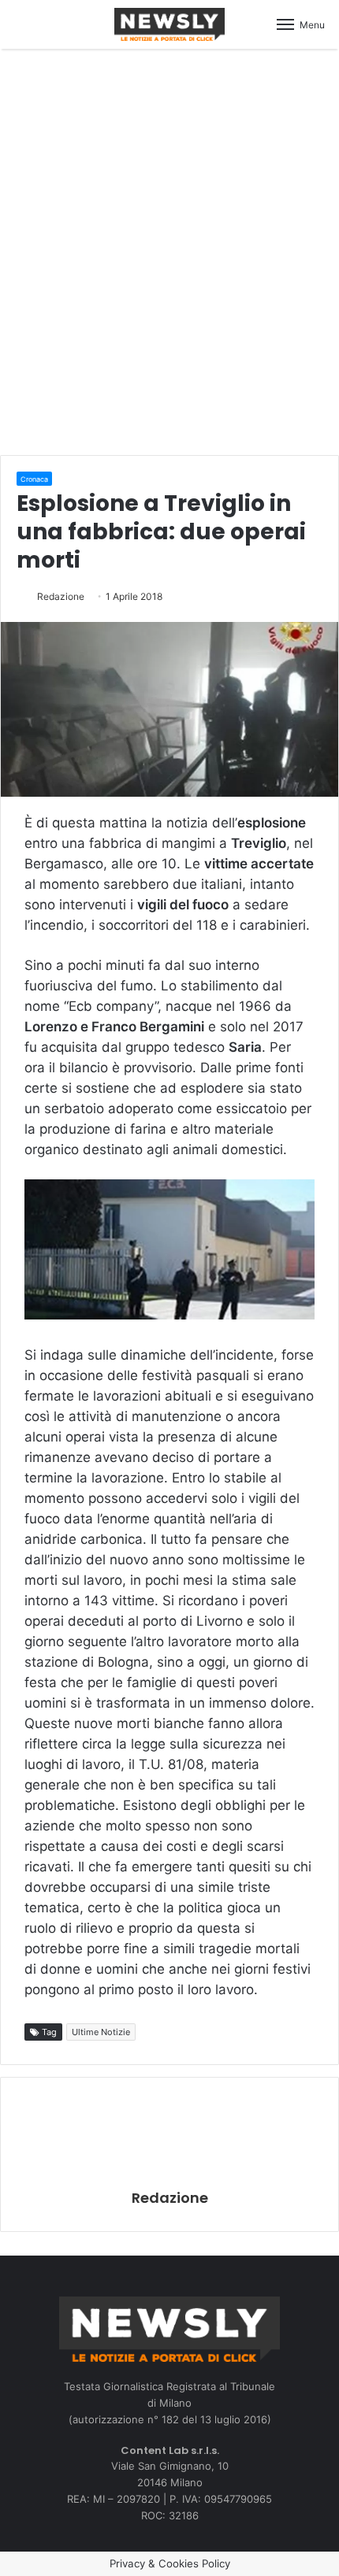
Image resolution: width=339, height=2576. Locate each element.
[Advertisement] (169, 250)
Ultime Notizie (101, 2032)
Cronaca (34, 479)
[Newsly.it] (169, 24)
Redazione (61, 596)
